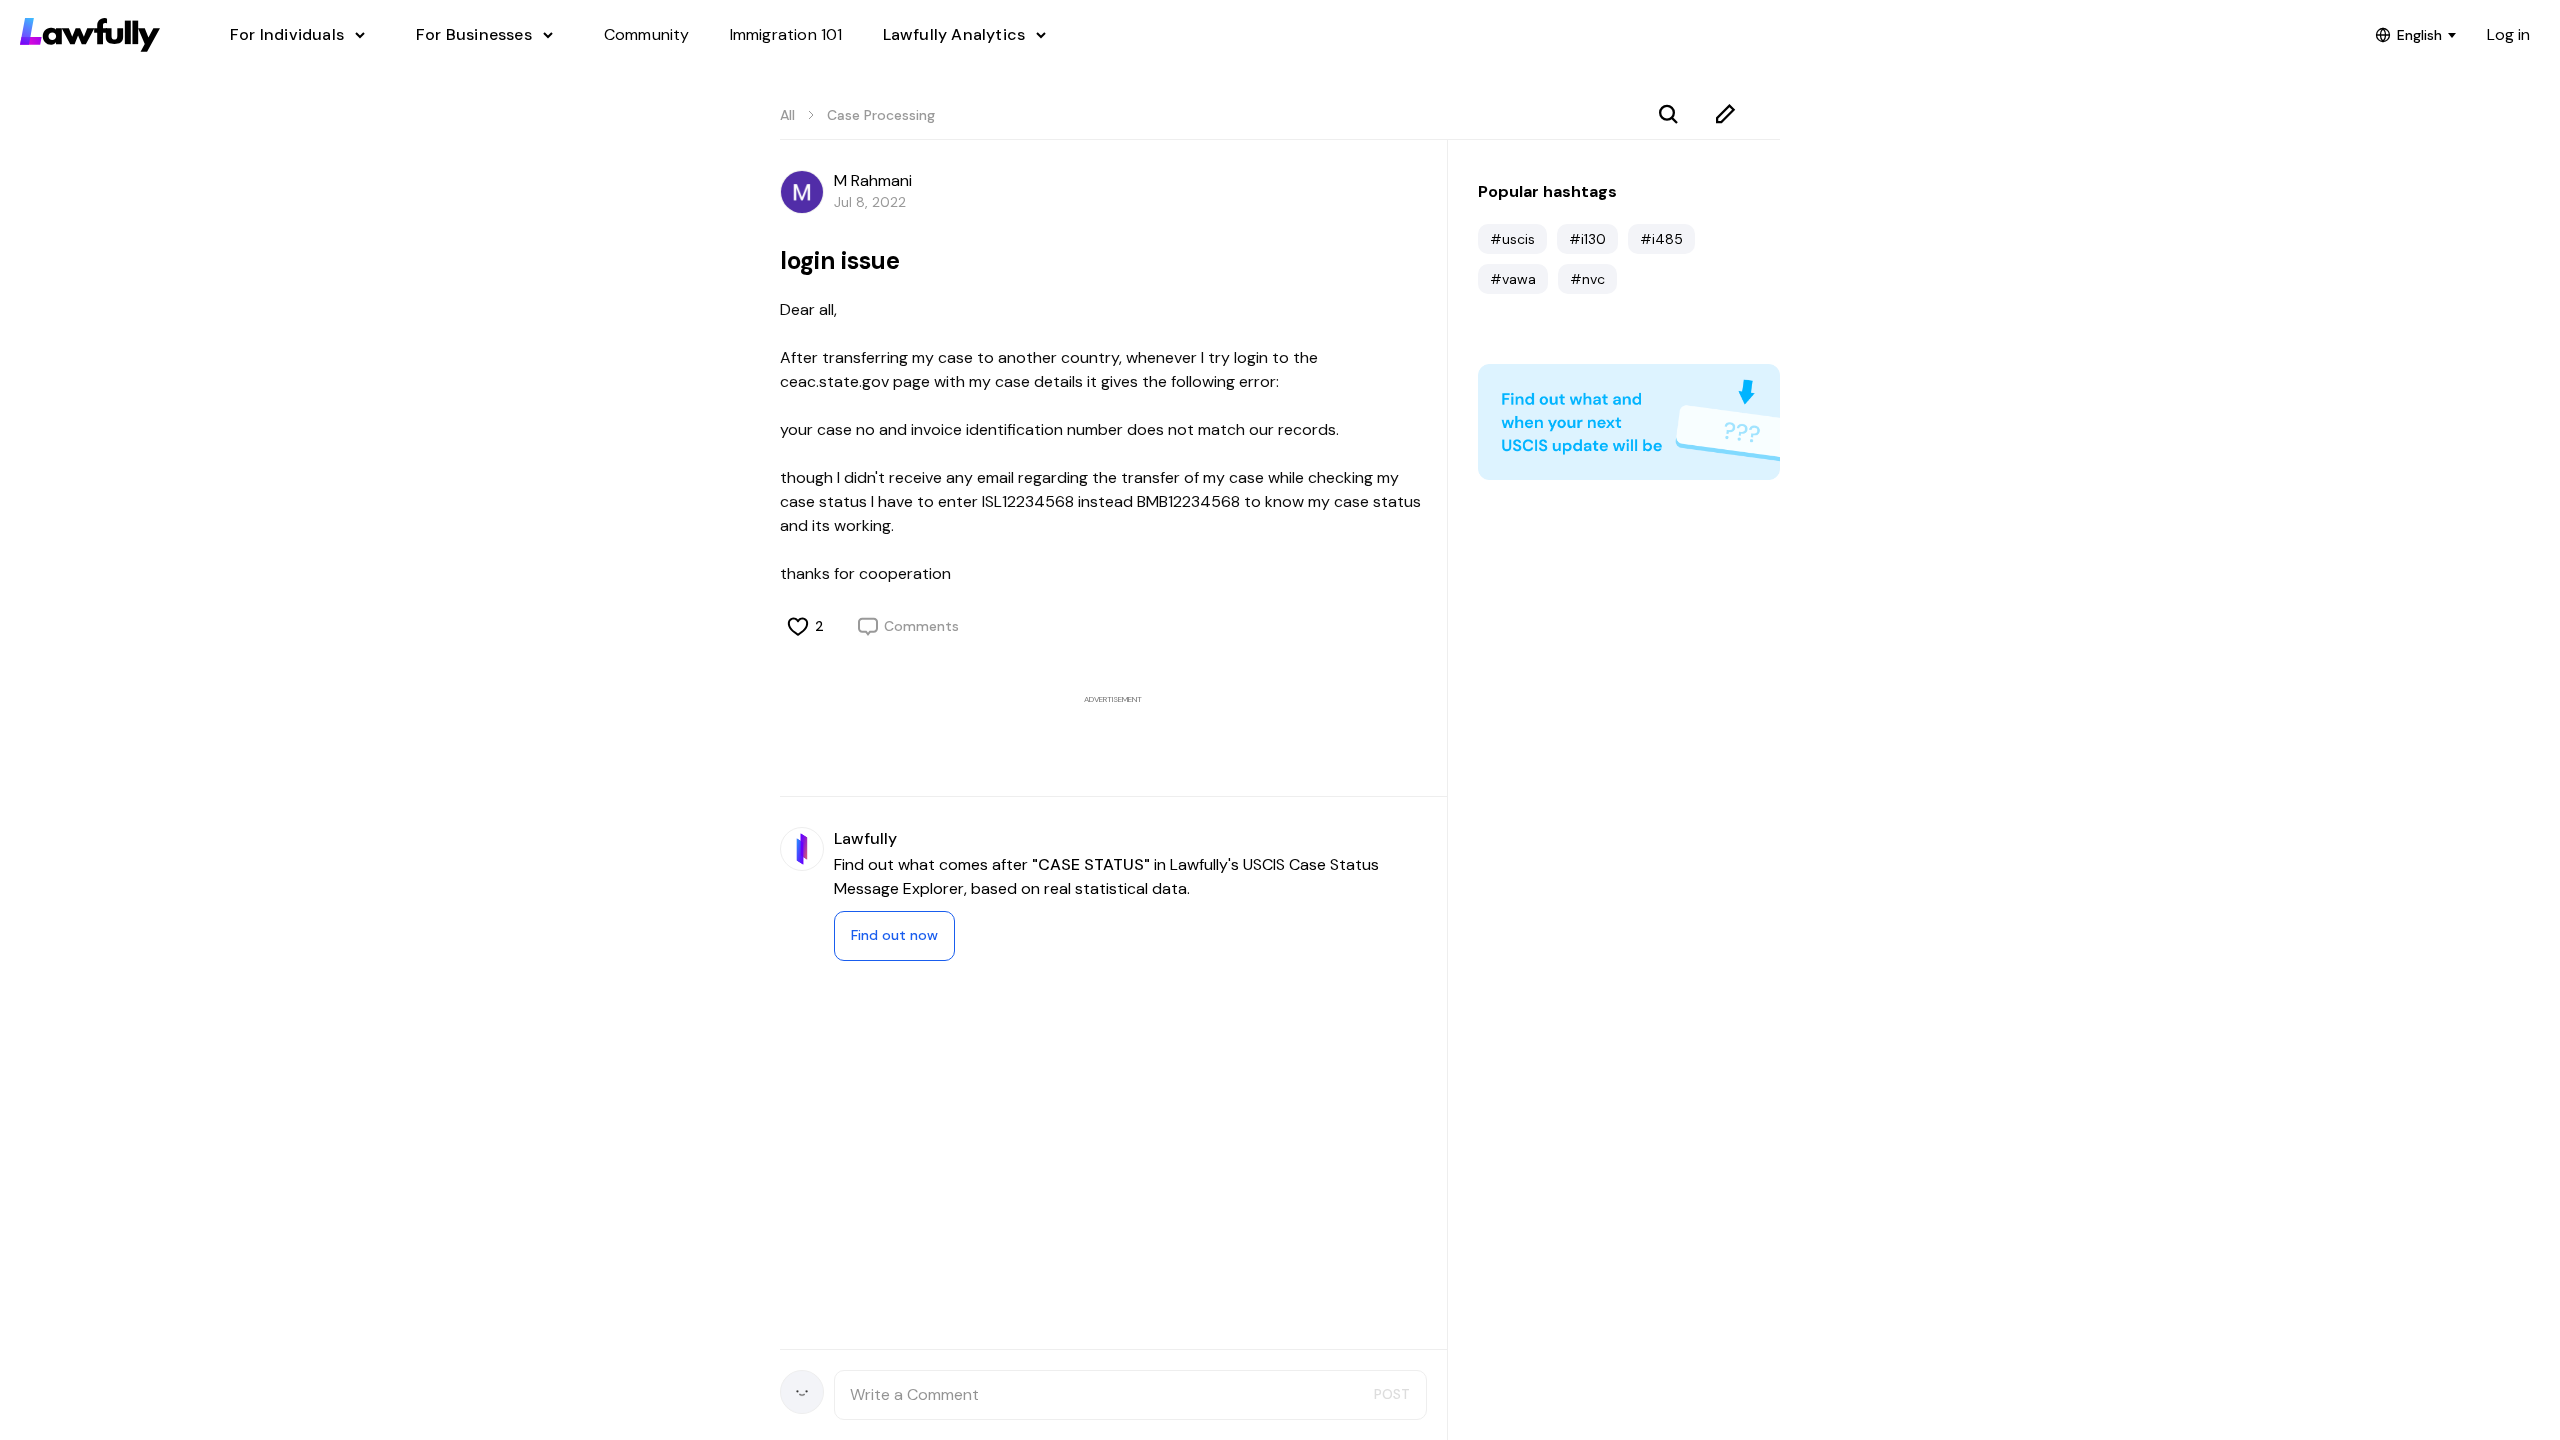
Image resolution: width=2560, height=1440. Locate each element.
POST (1392, 1394)
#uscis (1512, 239)
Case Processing (881, 115)
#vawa (1513, 279)
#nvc (1587, 279)
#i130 (1587, 239)
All (787, 115)
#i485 (1661, 239)
